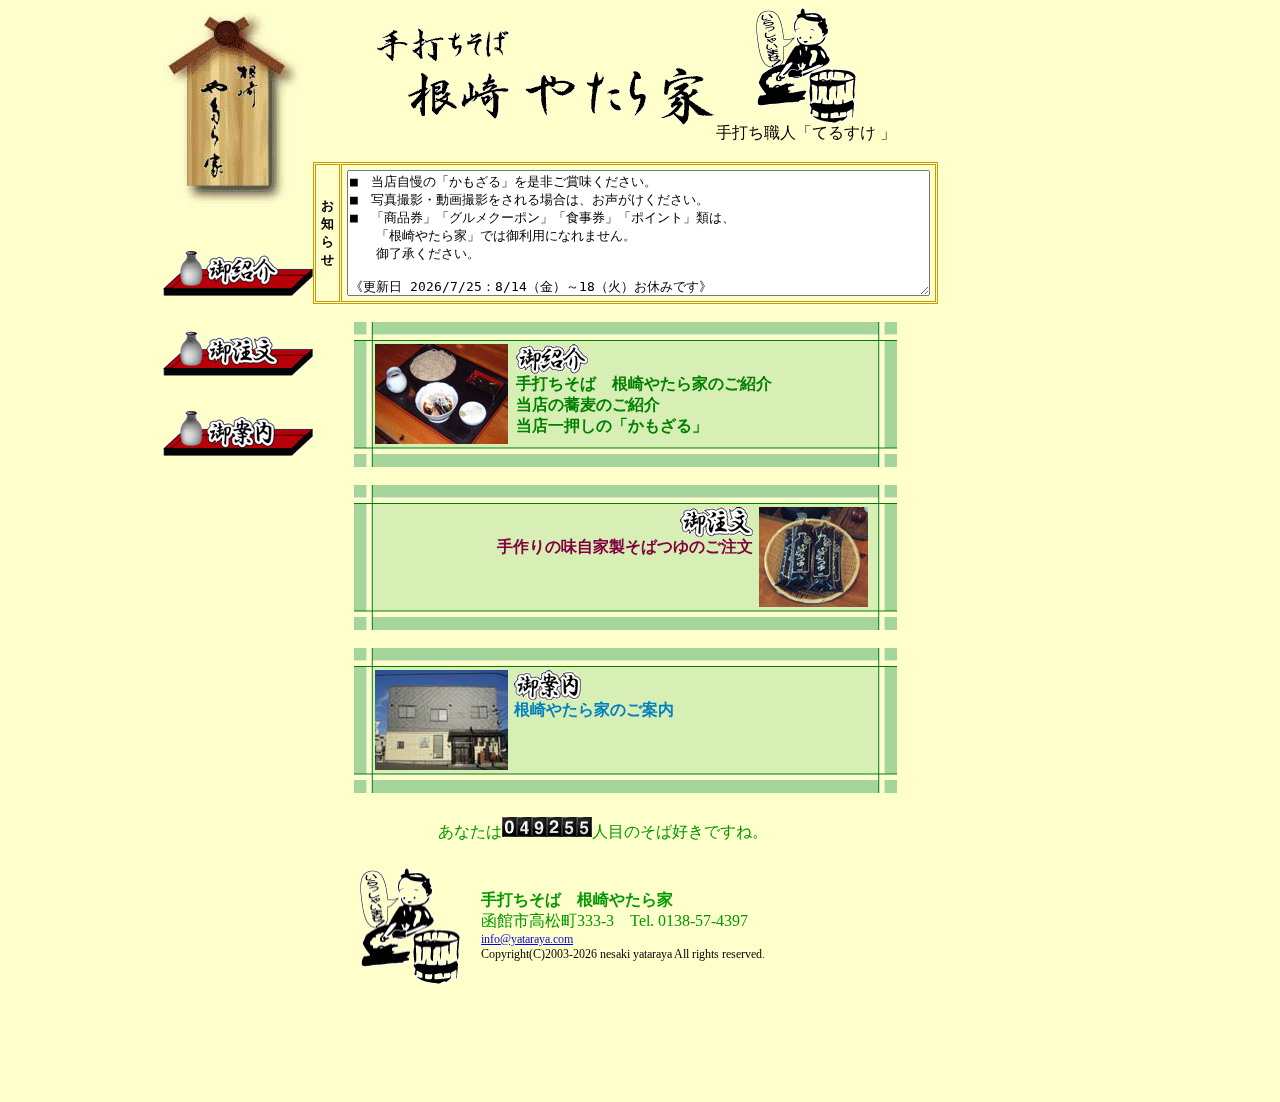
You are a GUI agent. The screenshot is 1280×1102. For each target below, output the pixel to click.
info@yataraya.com (527, 939)
